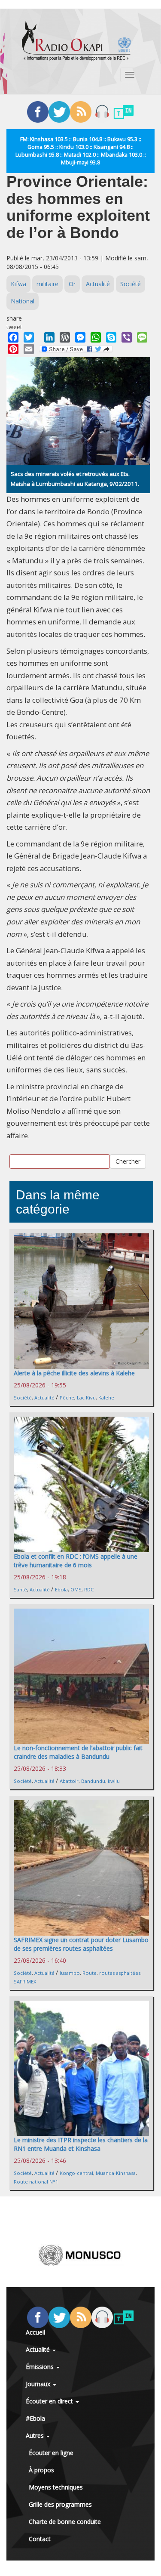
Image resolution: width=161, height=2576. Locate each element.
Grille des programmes (60, 2504)
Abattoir (69, 1781)
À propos (41, 2470)
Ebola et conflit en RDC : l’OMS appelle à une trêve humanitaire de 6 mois (76, 1561)
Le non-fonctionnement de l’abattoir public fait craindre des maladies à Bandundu (78, 1752)
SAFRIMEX (25, 1981)
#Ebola (35, 2418)
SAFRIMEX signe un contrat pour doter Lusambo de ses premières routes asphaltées (81, 1944)
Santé (20, 1589)
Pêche (67, 1398)
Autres (36, 2435)
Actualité (98, 284)
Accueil (35, 2332)
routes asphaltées (120, 1973)
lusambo (70, 1973)
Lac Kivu (86, 1398)
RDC (89, 1589)
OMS (76, 1589)
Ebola (61, 1589)
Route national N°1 (36, 2182)
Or (72, 284)
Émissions (41, 2367)
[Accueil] (76, 41)
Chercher (128, 1161)
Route (90, 1973)
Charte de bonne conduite (65, 2522)
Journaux (39, 2384)
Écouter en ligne (51, 2453)
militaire (47, 284)
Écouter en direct (50, 2401)
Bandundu (93, 1781)
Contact (40, 2539)
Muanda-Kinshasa (116, 2173)
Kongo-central (76, 2173)
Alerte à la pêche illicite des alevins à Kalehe (74, 1373)
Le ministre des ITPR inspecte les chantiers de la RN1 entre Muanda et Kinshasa (81, 2144)
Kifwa (18, 284)
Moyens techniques (56, 2487)
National (23, 301)
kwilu (114, 1781)
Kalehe (106, 1398)
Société (131, 284)
